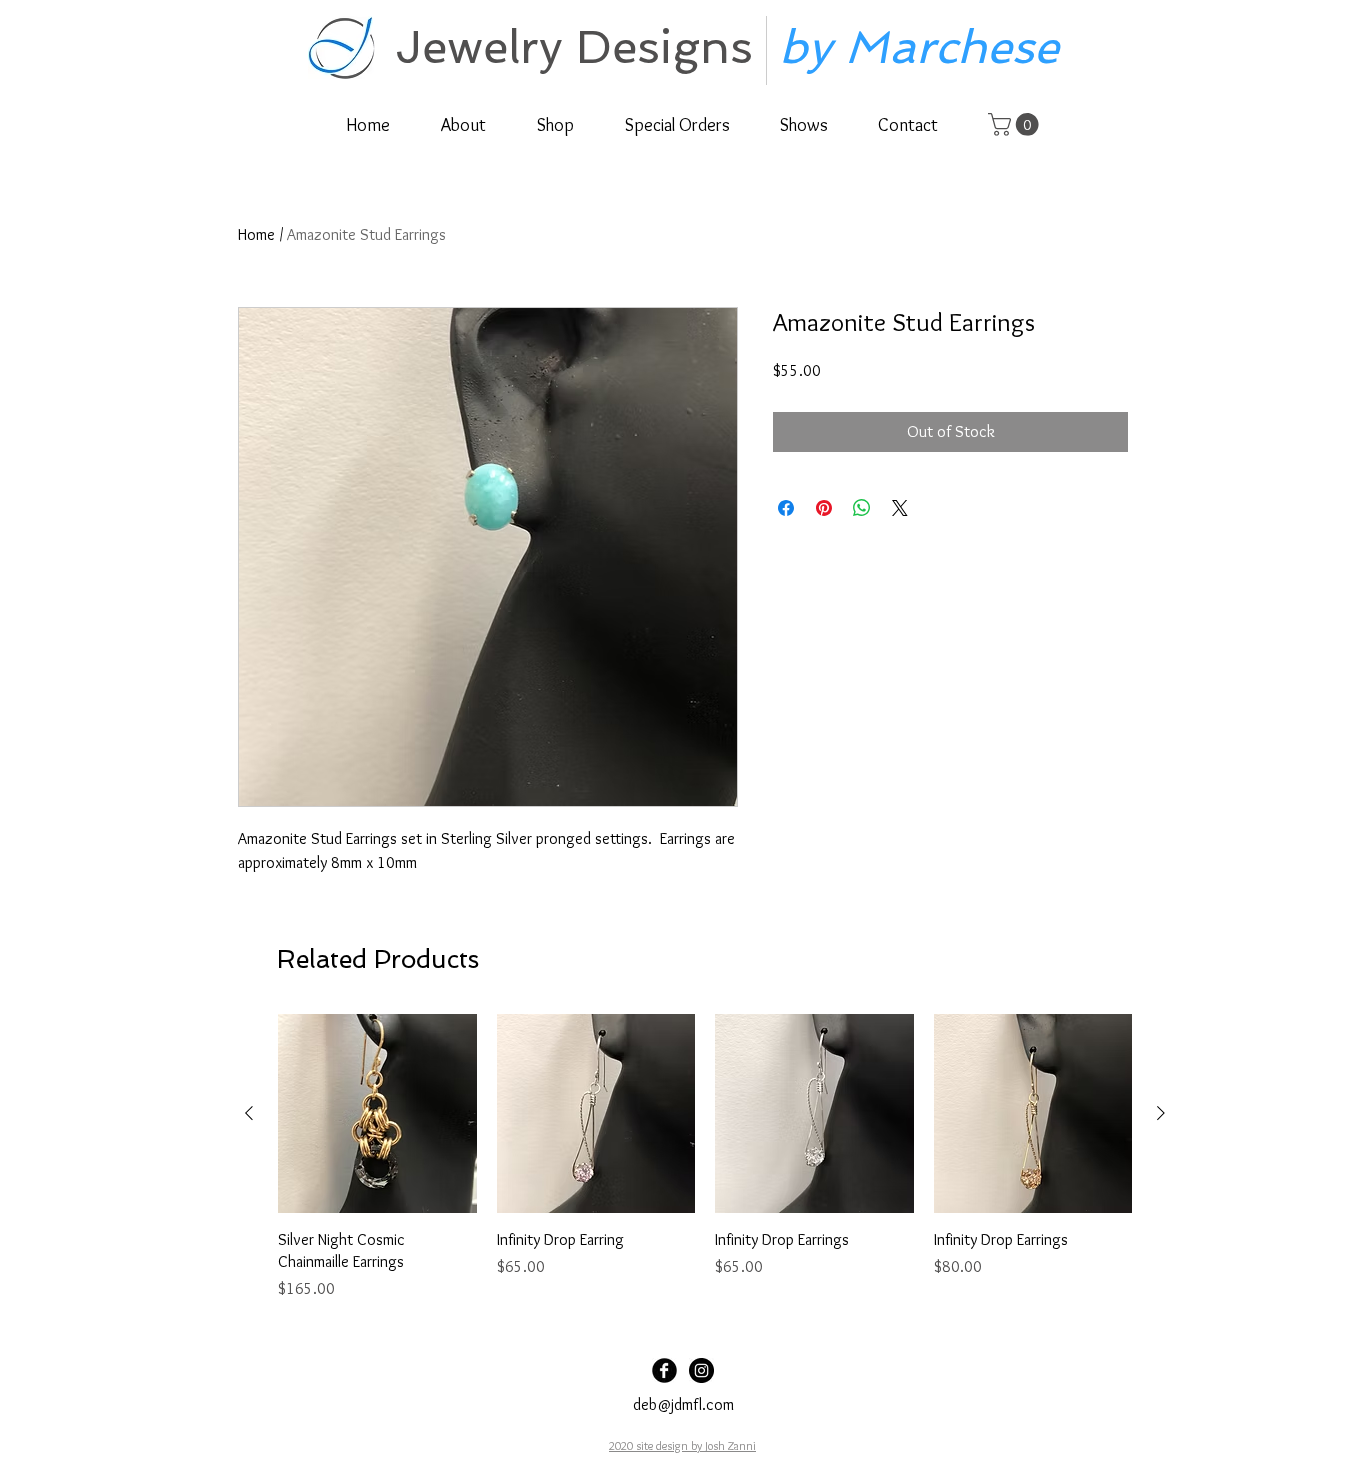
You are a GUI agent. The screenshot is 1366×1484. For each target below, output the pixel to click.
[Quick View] (377, 1113)
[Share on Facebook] (786, 508)
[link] (1016, 124)
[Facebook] (664, 1370)
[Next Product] (1161, 1113)
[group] (705, 1157)
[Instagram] (701, 1370)
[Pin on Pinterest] (824, 508)
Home (256, 234)
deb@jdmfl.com (683, 1404)
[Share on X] (900, 508)
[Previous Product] (249, 1113)
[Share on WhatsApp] (862, 508)
